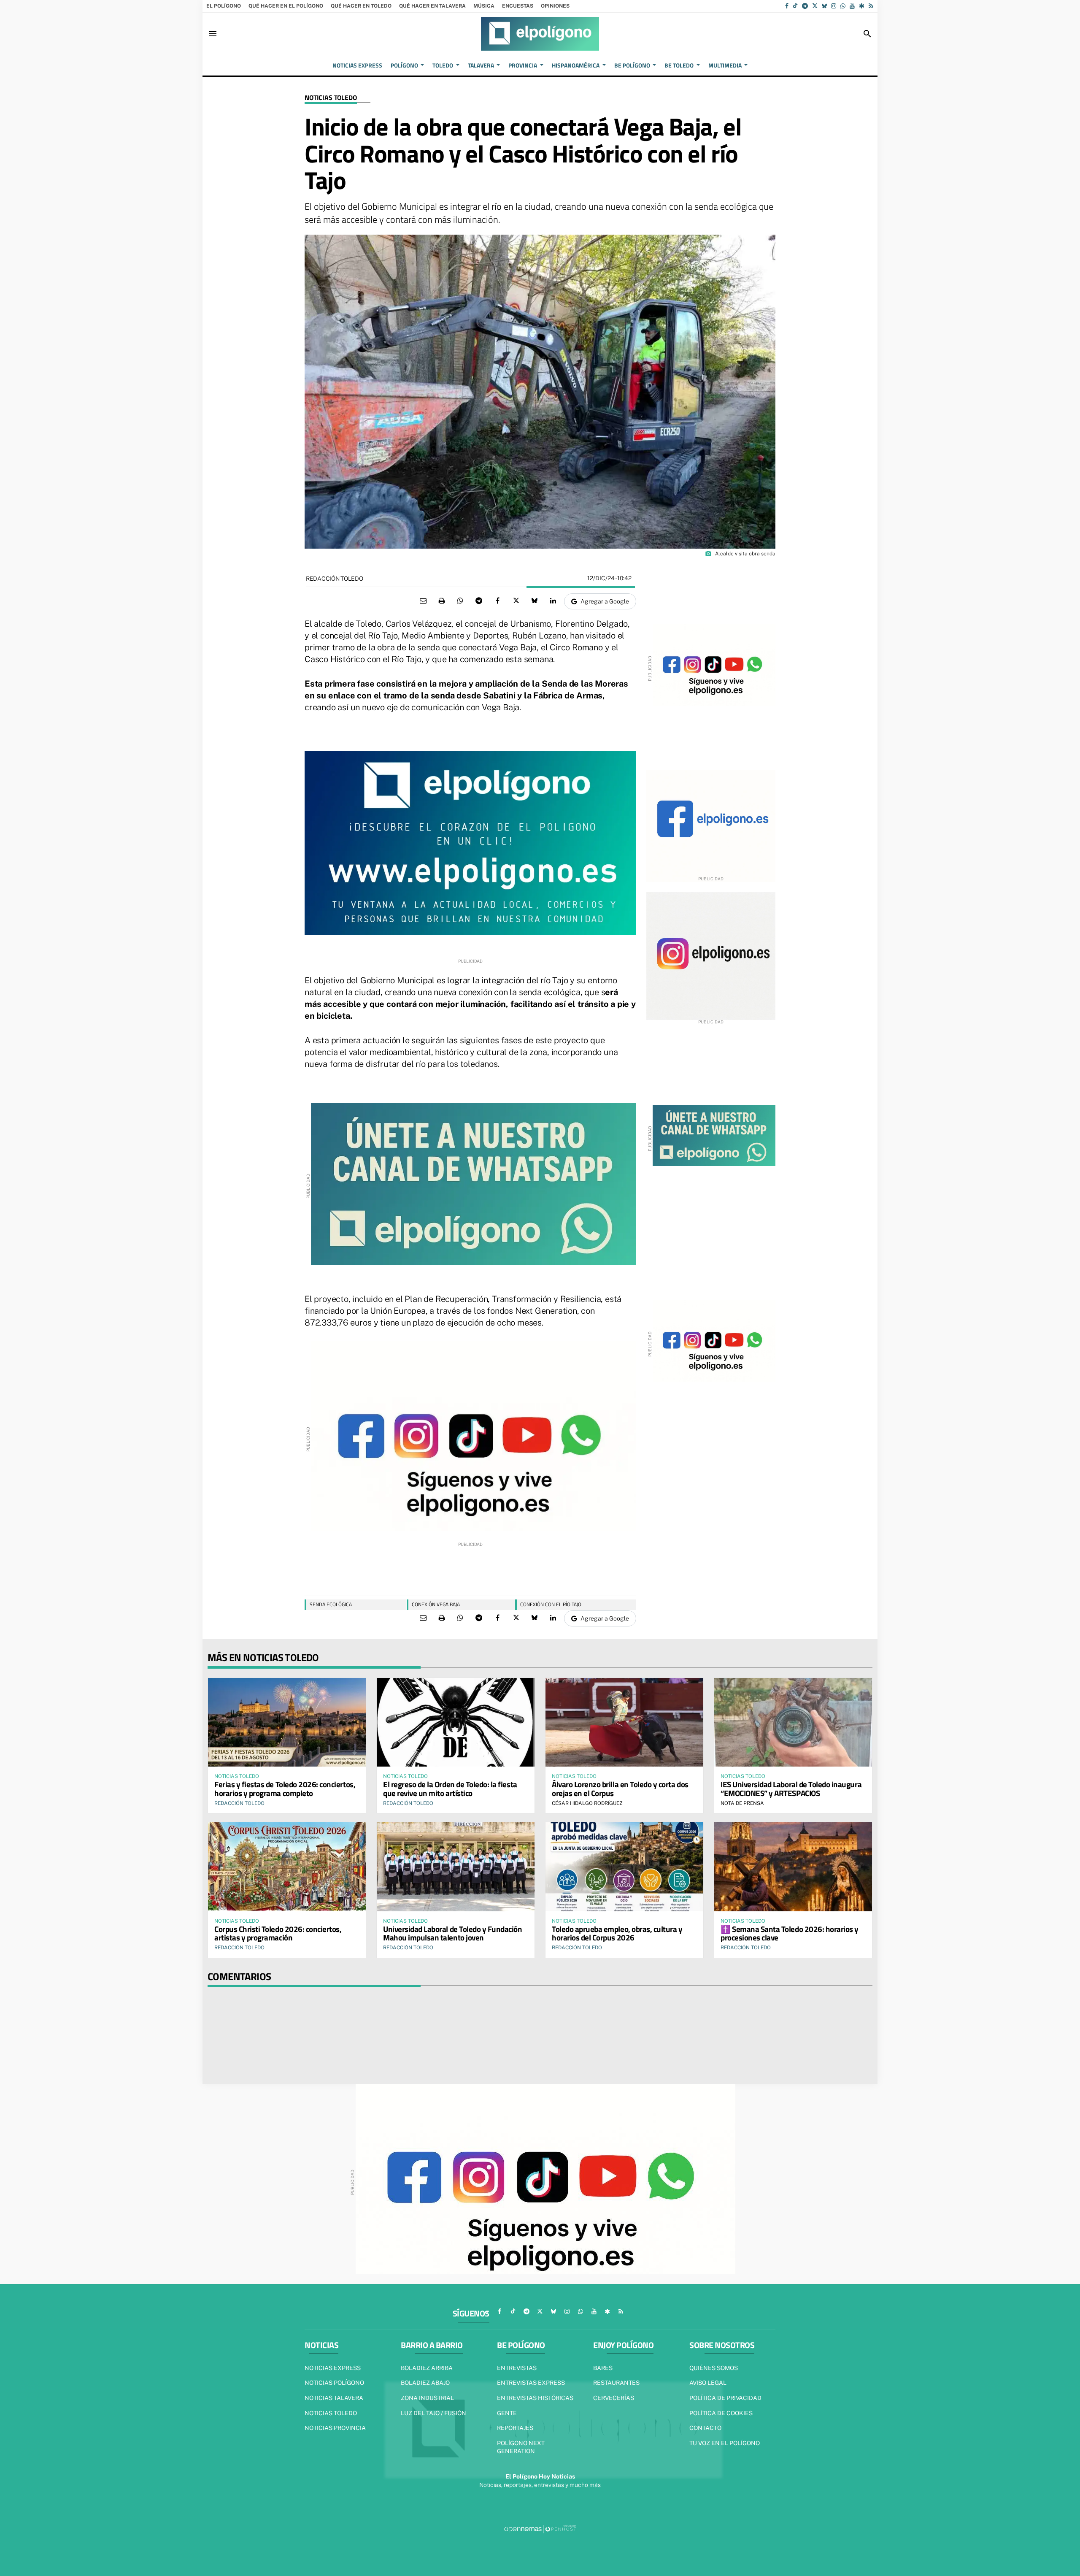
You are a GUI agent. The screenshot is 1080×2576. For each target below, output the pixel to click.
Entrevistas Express (531, 2383)
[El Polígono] (540, 34)
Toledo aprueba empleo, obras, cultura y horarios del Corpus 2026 (617, 1933)
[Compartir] (460, 601)
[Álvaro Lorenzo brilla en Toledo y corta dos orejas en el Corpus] (624, 1722)
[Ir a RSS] (871, 6)
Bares (603, 2368)
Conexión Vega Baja (436, 1604)
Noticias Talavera (334, 2398)
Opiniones (555, 6)
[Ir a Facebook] (787, 6)
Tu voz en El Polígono (725, 2443)
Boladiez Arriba (427, 2368)
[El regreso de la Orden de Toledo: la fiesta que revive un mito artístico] (456, 1722)
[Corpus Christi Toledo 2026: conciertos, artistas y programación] (287, 1867)
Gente (507, 2413)
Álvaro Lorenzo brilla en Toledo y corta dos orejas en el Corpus (620, 1789)
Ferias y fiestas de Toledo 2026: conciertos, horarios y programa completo (285, 1789)
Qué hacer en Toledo (361, 6)
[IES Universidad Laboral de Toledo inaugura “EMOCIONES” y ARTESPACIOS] (793, 1722)
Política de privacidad (725, 2398)
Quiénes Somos (714, 2368)
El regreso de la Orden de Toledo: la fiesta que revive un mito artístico (450, 1789)
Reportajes (515, 2428)
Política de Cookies (721, 2413)
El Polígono (224, 6)
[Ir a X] (815, 6)
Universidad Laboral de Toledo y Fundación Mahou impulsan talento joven (453, 1933)
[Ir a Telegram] (805, 6)
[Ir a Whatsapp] (843, 6)
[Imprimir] (442, 601)
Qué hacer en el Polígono (286, 6)
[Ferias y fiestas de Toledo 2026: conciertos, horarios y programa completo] (287, 1722)
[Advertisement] (470, 1567)
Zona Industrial (427, 2398)
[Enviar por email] (423, 601)
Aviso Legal (708, 2383)
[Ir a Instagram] (834, 6)
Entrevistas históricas (535, 2398)
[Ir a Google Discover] (862, 6)
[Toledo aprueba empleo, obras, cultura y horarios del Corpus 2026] (624, 1867)
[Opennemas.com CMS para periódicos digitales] (540, 2529)
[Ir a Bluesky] (824, 6)
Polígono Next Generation (521, 2447)
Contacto (705, 2428)
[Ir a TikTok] (795, 6)
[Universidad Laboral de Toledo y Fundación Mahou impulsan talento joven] (456, 1867)
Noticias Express (333, 2368)
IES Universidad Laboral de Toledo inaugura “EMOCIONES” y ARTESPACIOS (791, 1789)
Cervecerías (614, 2398)
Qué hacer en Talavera (432, 6)
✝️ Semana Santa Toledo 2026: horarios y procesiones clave (790, 1933)
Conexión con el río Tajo (551, 1604)
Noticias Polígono (334, 2383)
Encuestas (518, 6)
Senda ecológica (331, 1604)
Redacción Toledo (335, 579)
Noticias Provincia (335, 2428)
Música (484, 6)
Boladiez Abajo (425, 2383)
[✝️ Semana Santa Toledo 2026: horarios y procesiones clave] (793, 1867)
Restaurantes (616, 2383)
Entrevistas (517, 2368)
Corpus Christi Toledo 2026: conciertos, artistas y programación (278, 1933)
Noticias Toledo (331, 98)
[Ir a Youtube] (852, 6)
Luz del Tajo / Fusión (433, 2413)
